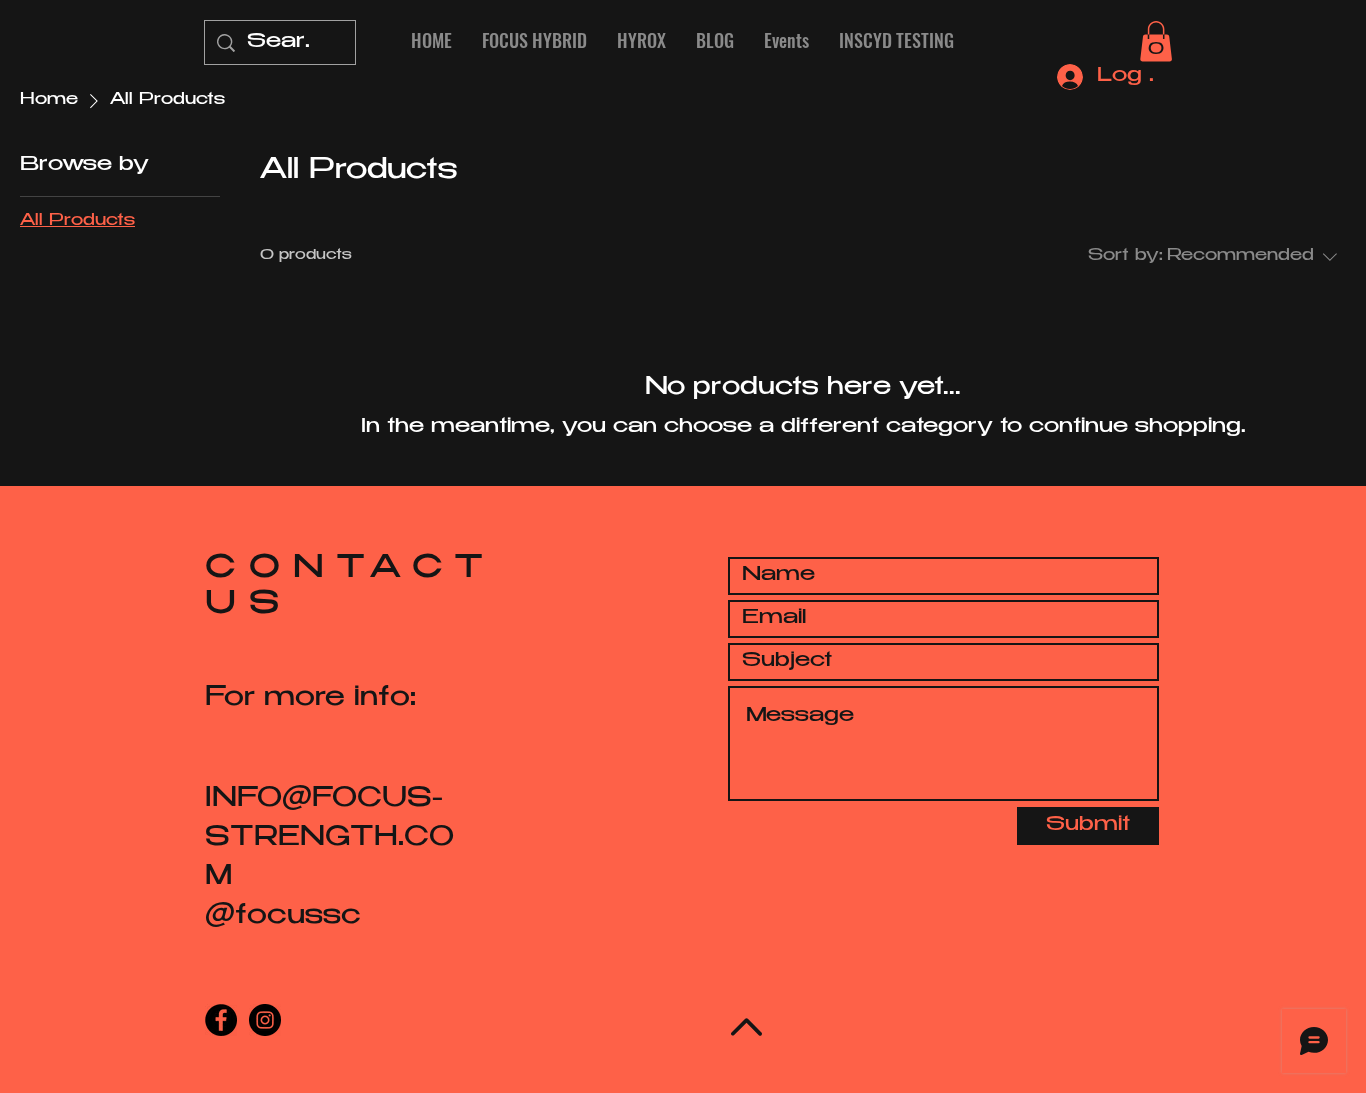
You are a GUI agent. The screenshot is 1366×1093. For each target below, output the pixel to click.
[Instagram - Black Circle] (265, 1020)
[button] (1156, 41)
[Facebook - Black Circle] (221, 1020)
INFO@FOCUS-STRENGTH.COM (329, 839)
